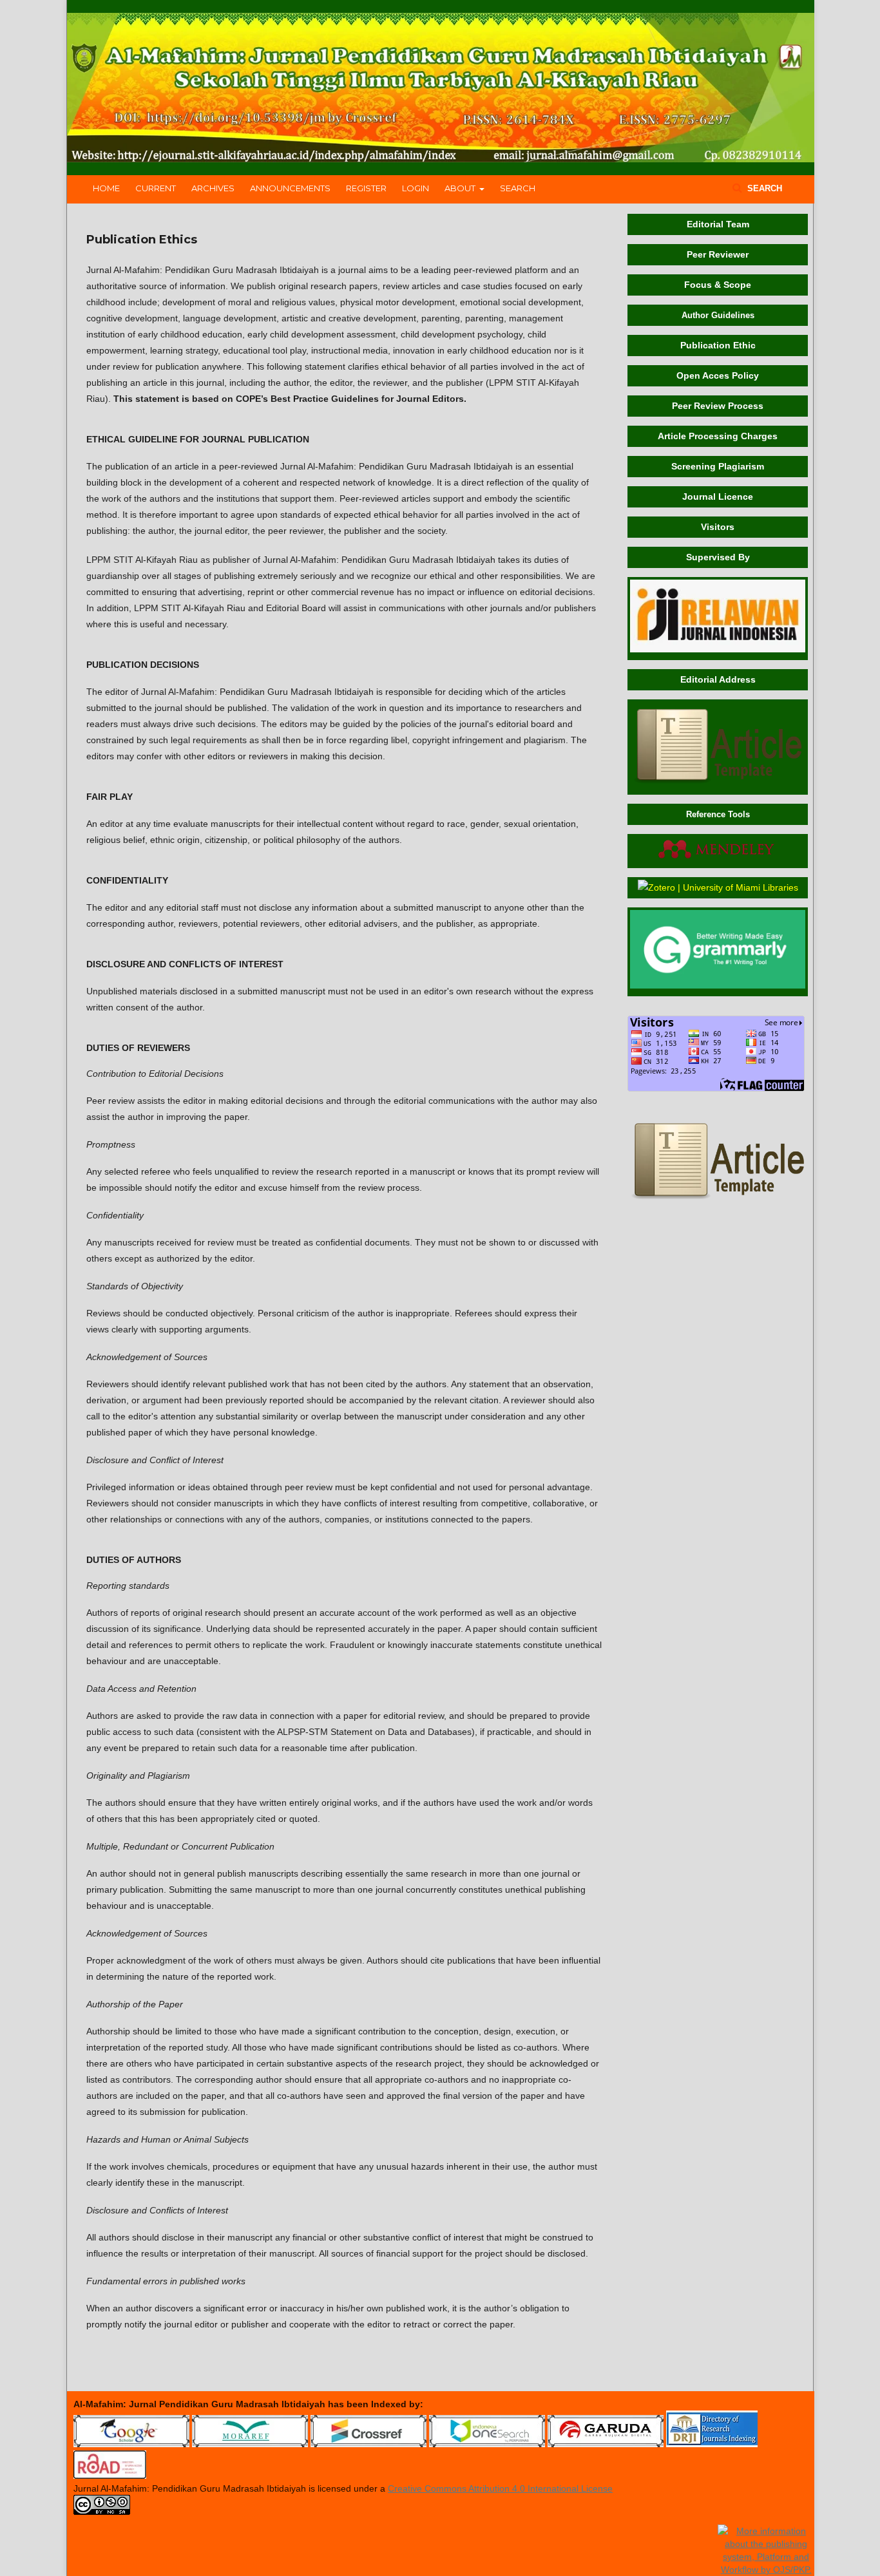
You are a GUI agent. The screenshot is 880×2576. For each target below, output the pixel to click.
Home (106, 188)
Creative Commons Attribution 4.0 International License (500, 2488)
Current (156, 188)
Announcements (290, 188)
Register (366, 188)
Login (416, 188)
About (461, 188)
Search (518, 188)
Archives (213, 188)
